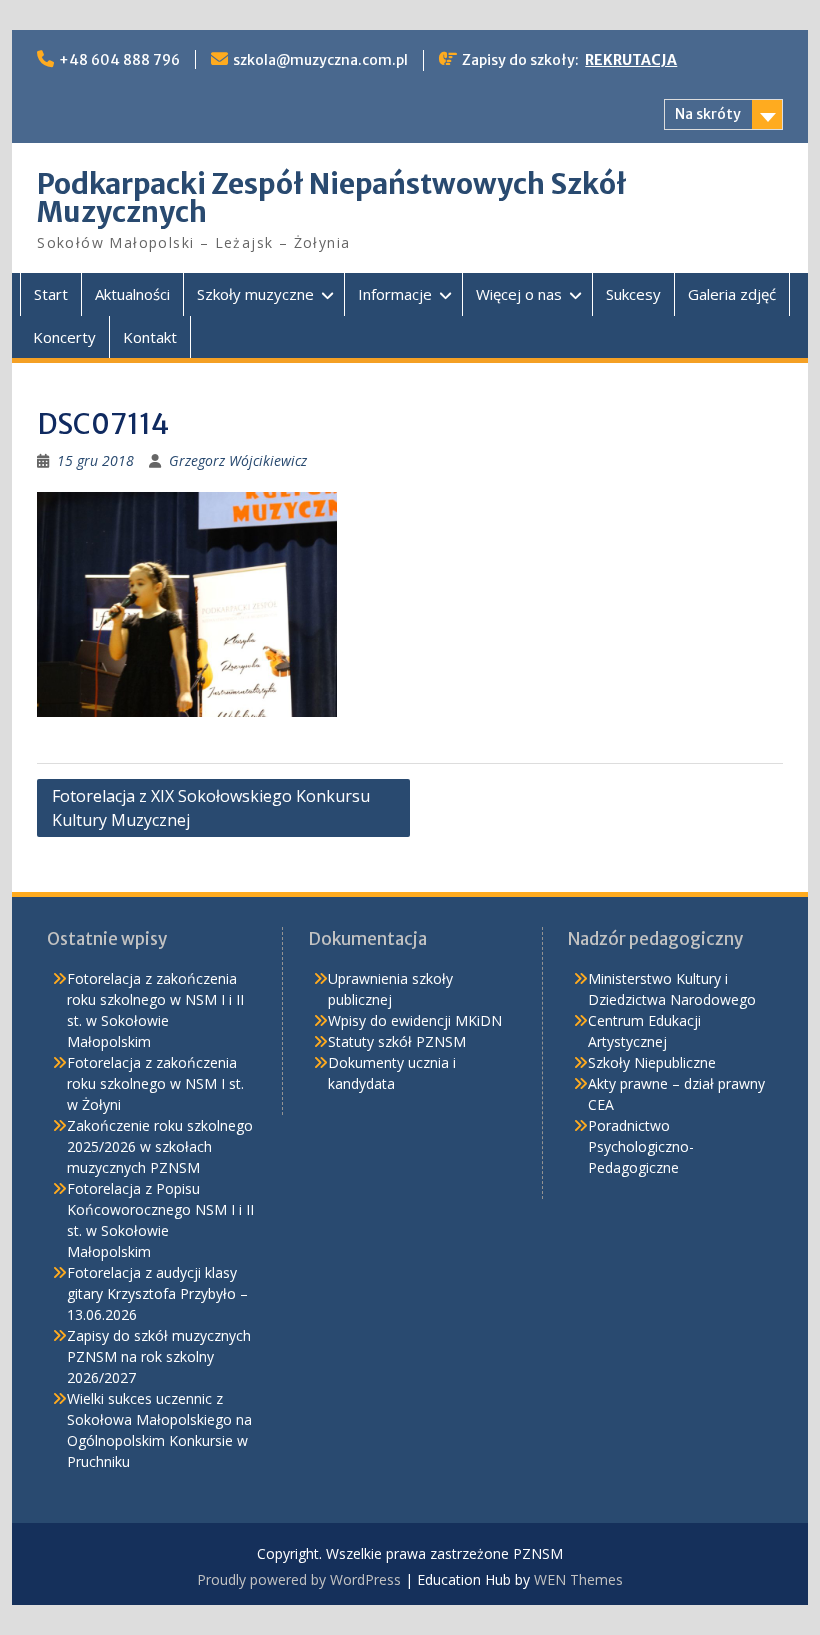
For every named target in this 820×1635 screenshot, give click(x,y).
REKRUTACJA (631, 60)
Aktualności (132, 294)
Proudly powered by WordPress (299, 1579)
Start (51, 294)
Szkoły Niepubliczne (652, 1062)
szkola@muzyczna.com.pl (320, 60)
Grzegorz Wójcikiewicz (238, 460)
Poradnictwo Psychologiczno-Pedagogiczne (641, 1146)
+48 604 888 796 (119, 60)
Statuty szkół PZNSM (397, 1041)
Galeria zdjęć (732, 294)
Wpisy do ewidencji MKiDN (415, 1020)
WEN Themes (578, 1579)
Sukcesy (633, 294)
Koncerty (64, 337)
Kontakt (150, 337)
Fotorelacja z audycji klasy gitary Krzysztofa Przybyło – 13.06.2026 (157, 1293)
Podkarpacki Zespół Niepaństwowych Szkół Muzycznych (332, 198)
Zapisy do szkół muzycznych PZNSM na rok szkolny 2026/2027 (159, 1356)
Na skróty (708, 114)
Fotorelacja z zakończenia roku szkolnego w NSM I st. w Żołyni (155, 1083)
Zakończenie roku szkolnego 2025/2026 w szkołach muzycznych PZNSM (160, 1146)
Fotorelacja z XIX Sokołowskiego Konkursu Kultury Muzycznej (211, 808)
